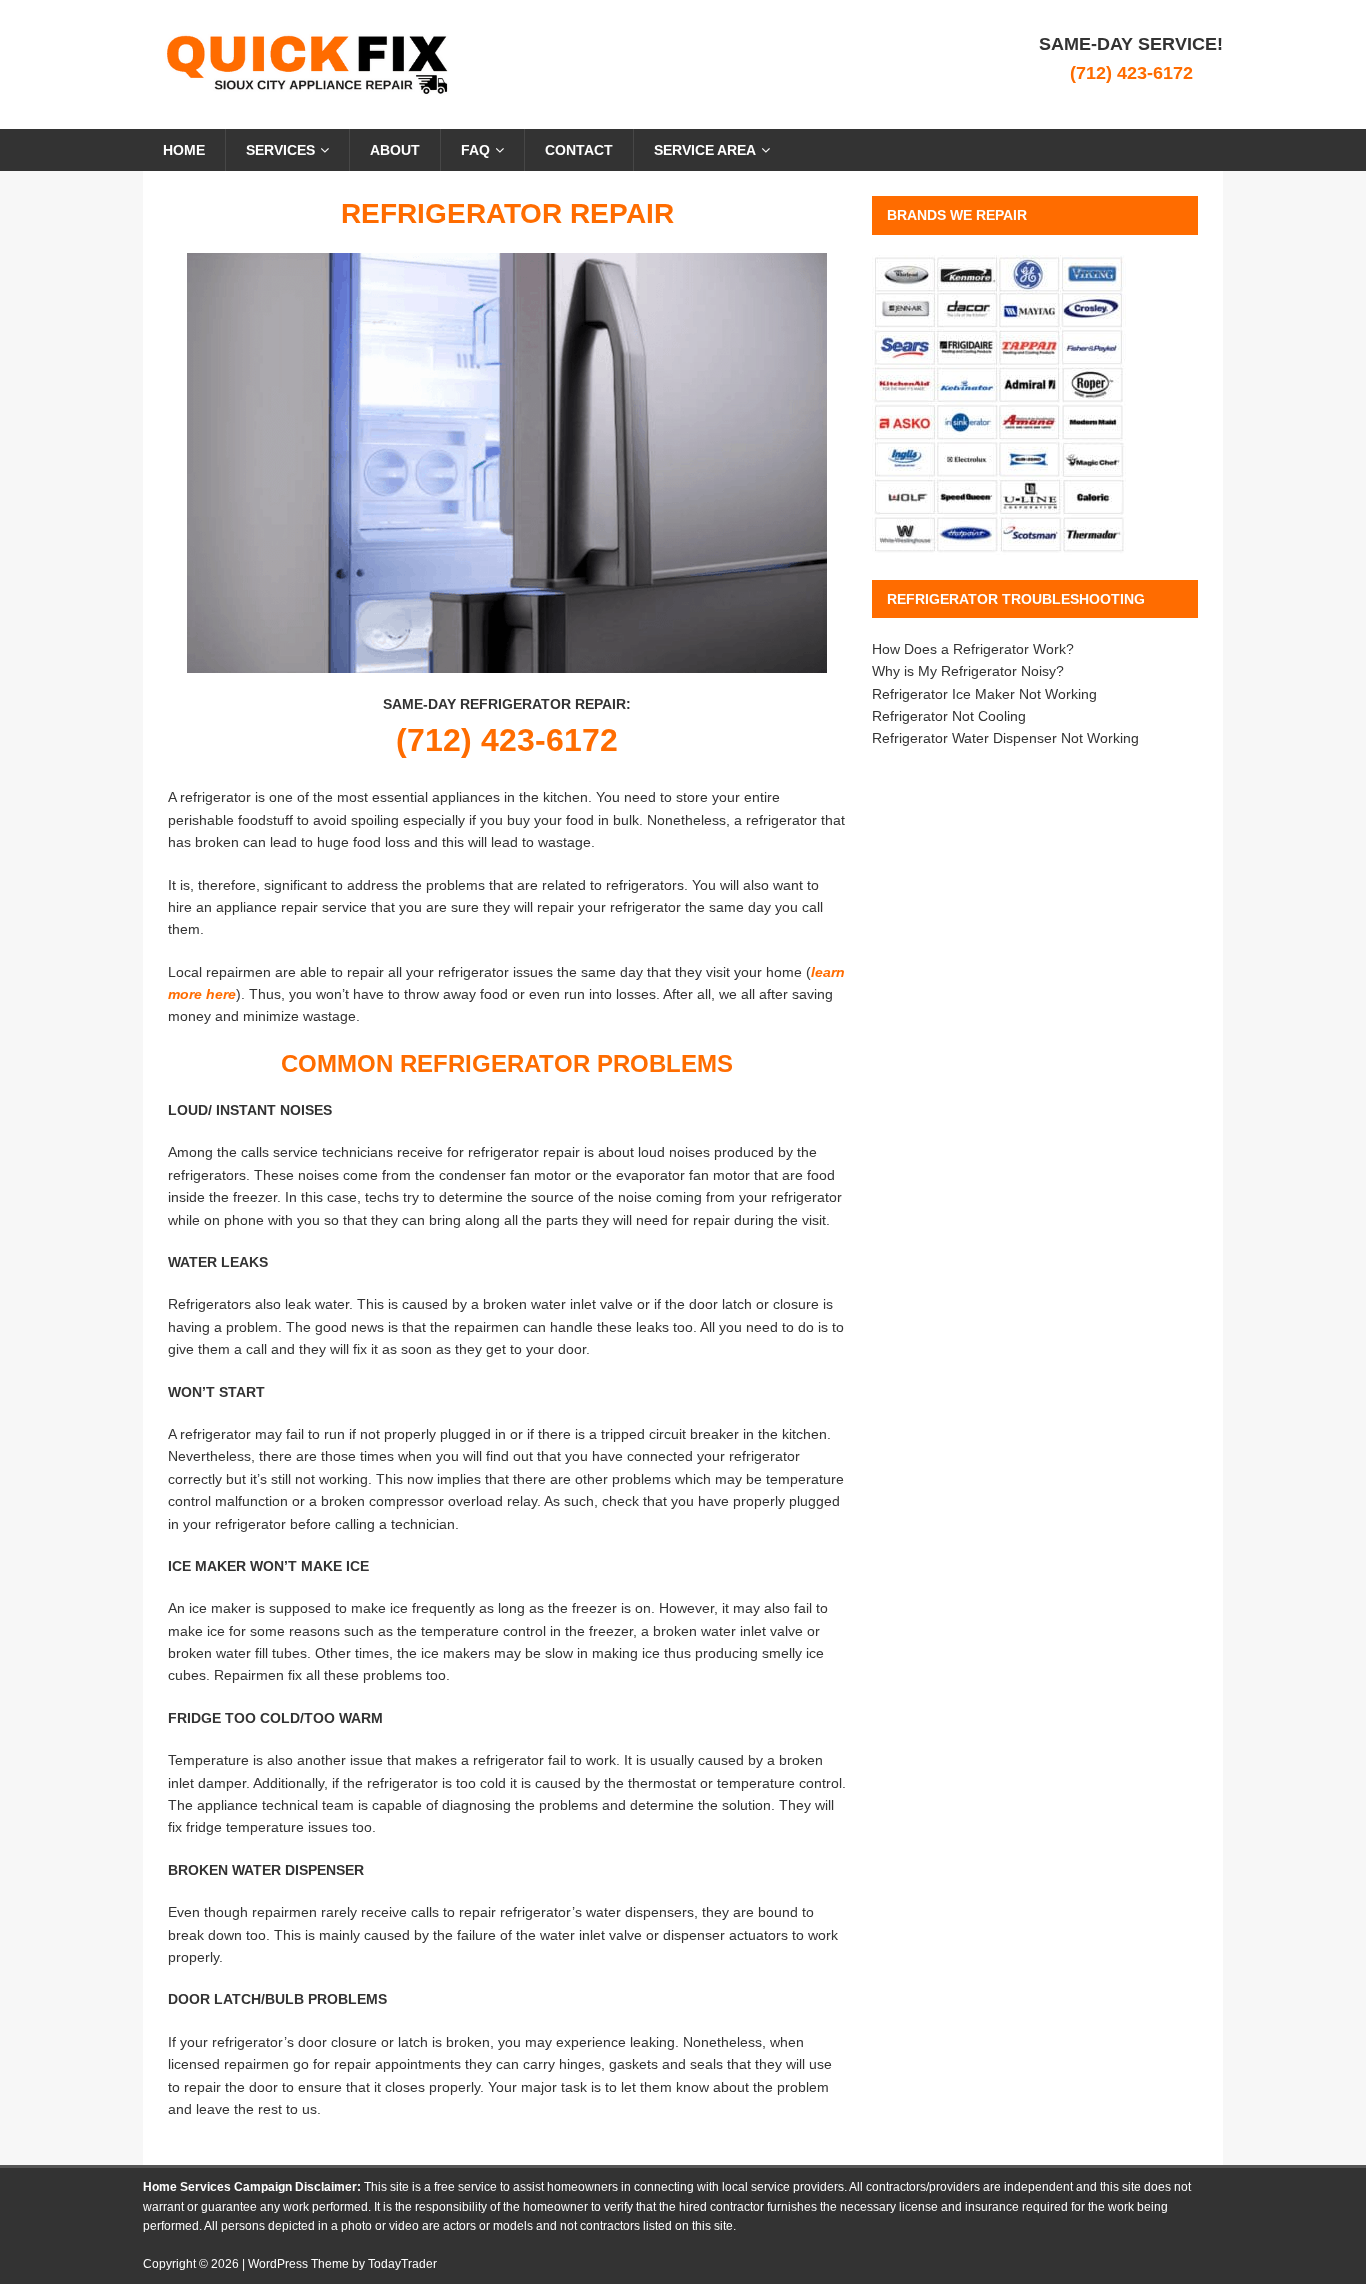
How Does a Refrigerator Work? (973, 649)
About (395, 150)
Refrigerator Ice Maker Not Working (984, 694)
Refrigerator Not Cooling (949, 716)
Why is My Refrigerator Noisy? (968, 671)
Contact (579, 150)
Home (184, 150)
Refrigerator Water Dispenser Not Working (1005, 738)
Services (280, 150)
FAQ (475, 150)
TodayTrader (402, 2264)
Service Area (705, 150)
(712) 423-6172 (1131, 73)
